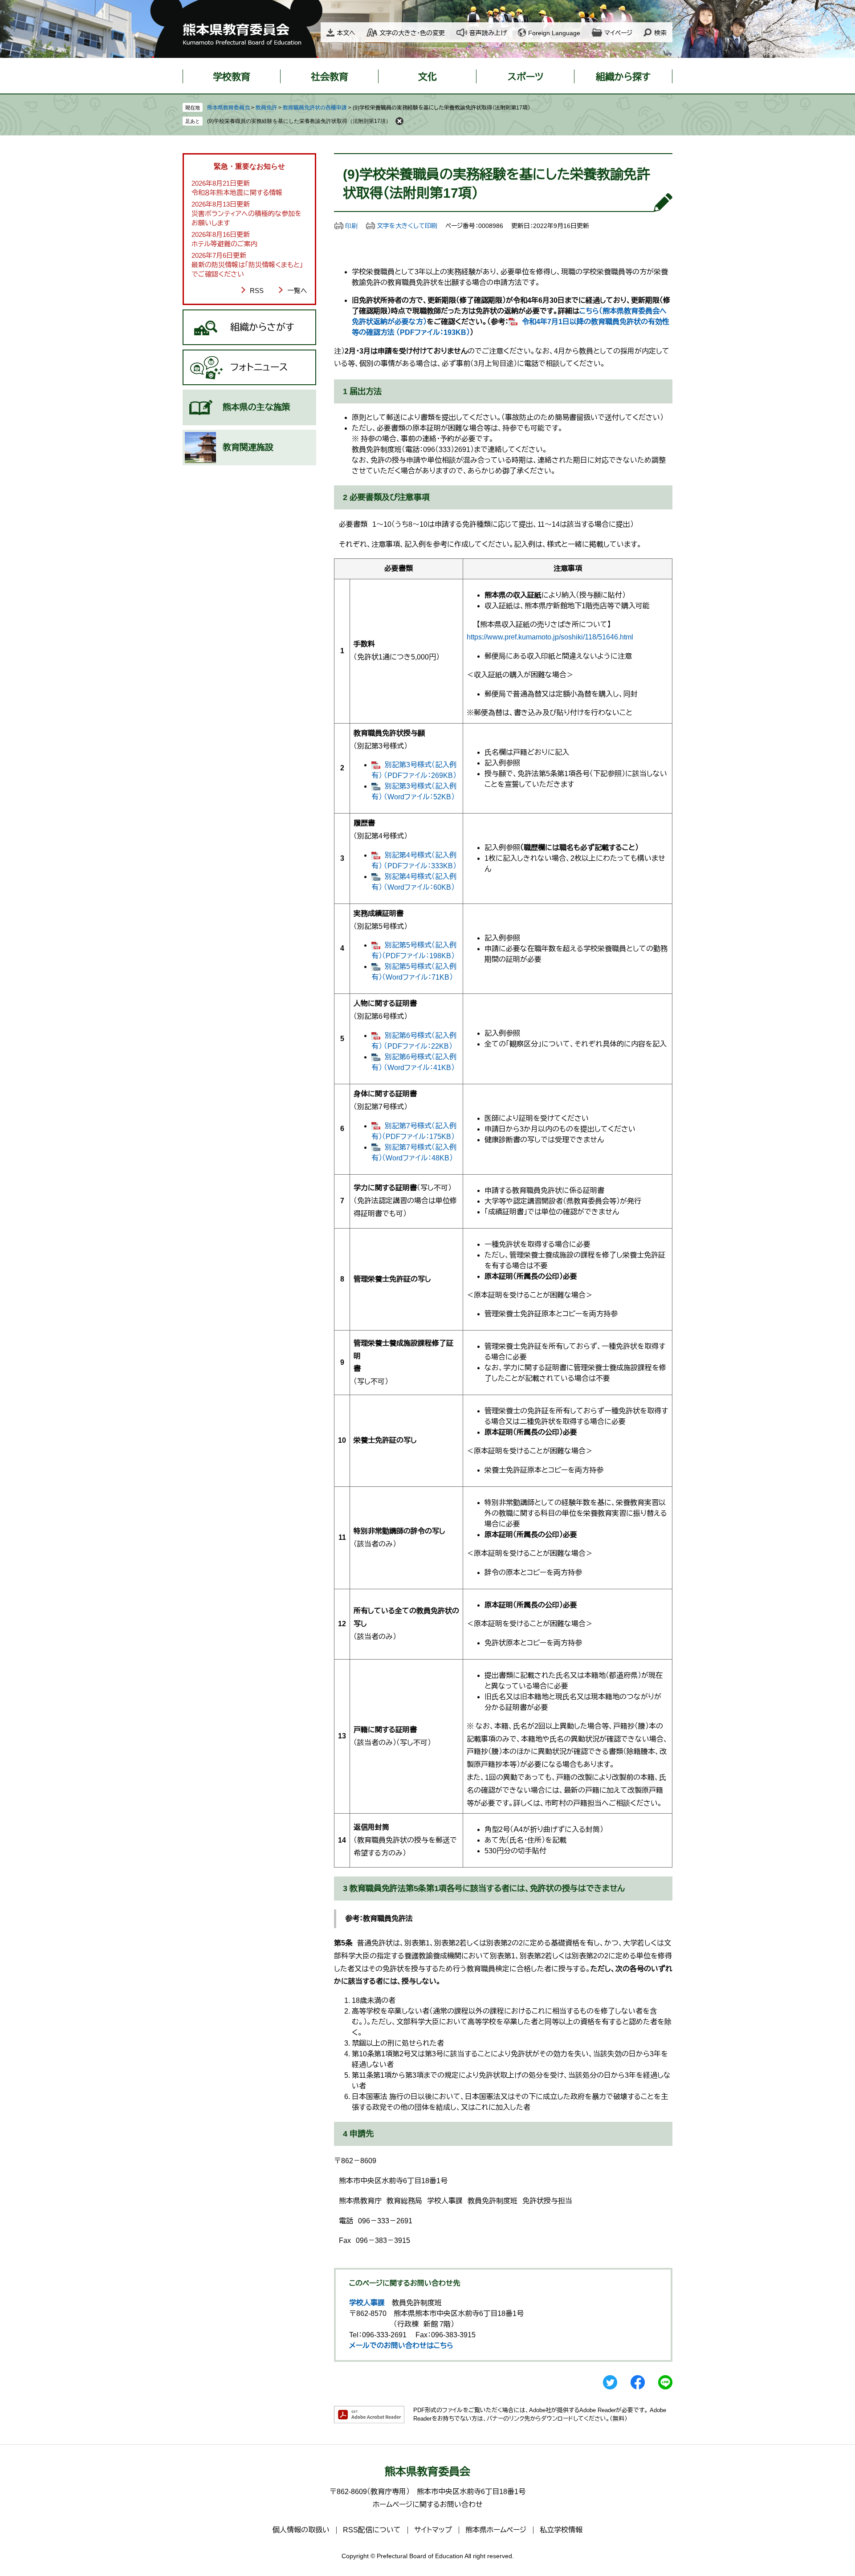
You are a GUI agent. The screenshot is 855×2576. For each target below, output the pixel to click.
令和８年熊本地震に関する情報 (237, 193)
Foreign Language (554, 33)
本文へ (346, 33)
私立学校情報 (561, 2530)
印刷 (351, 226)
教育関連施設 (248, 447)
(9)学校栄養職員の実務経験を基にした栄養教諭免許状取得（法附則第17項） (299, 121)
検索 (660, 33)
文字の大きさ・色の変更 (412, 33)
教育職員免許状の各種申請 (315, 108)
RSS (257, 291)
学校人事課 (367, 2303)
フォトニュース (259, 367)
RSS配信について (372, 2530)
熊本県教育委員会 (228, 108)
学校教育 (232, 77)
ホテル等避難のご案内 (224, 244)
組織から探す (623, 77)
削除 (399, 121)
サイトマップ (433, 2530)
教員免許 (266, 108)
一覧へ (297, 291)
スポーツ (525, 77)
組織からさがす (262, 327)
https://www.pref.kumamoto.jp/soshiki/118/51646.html (550, 637)
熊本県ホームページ (496, 2530)
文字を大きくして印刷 (407, 226)
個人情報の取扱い (301, 2530)
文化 (427, 77)
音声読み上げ (488, 33)
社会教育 (330, 77)
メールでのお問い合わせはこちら (401, 2346)
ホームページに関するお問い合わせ (428, 2505)
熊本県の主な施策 (256, 407)
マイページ (618, 33)
